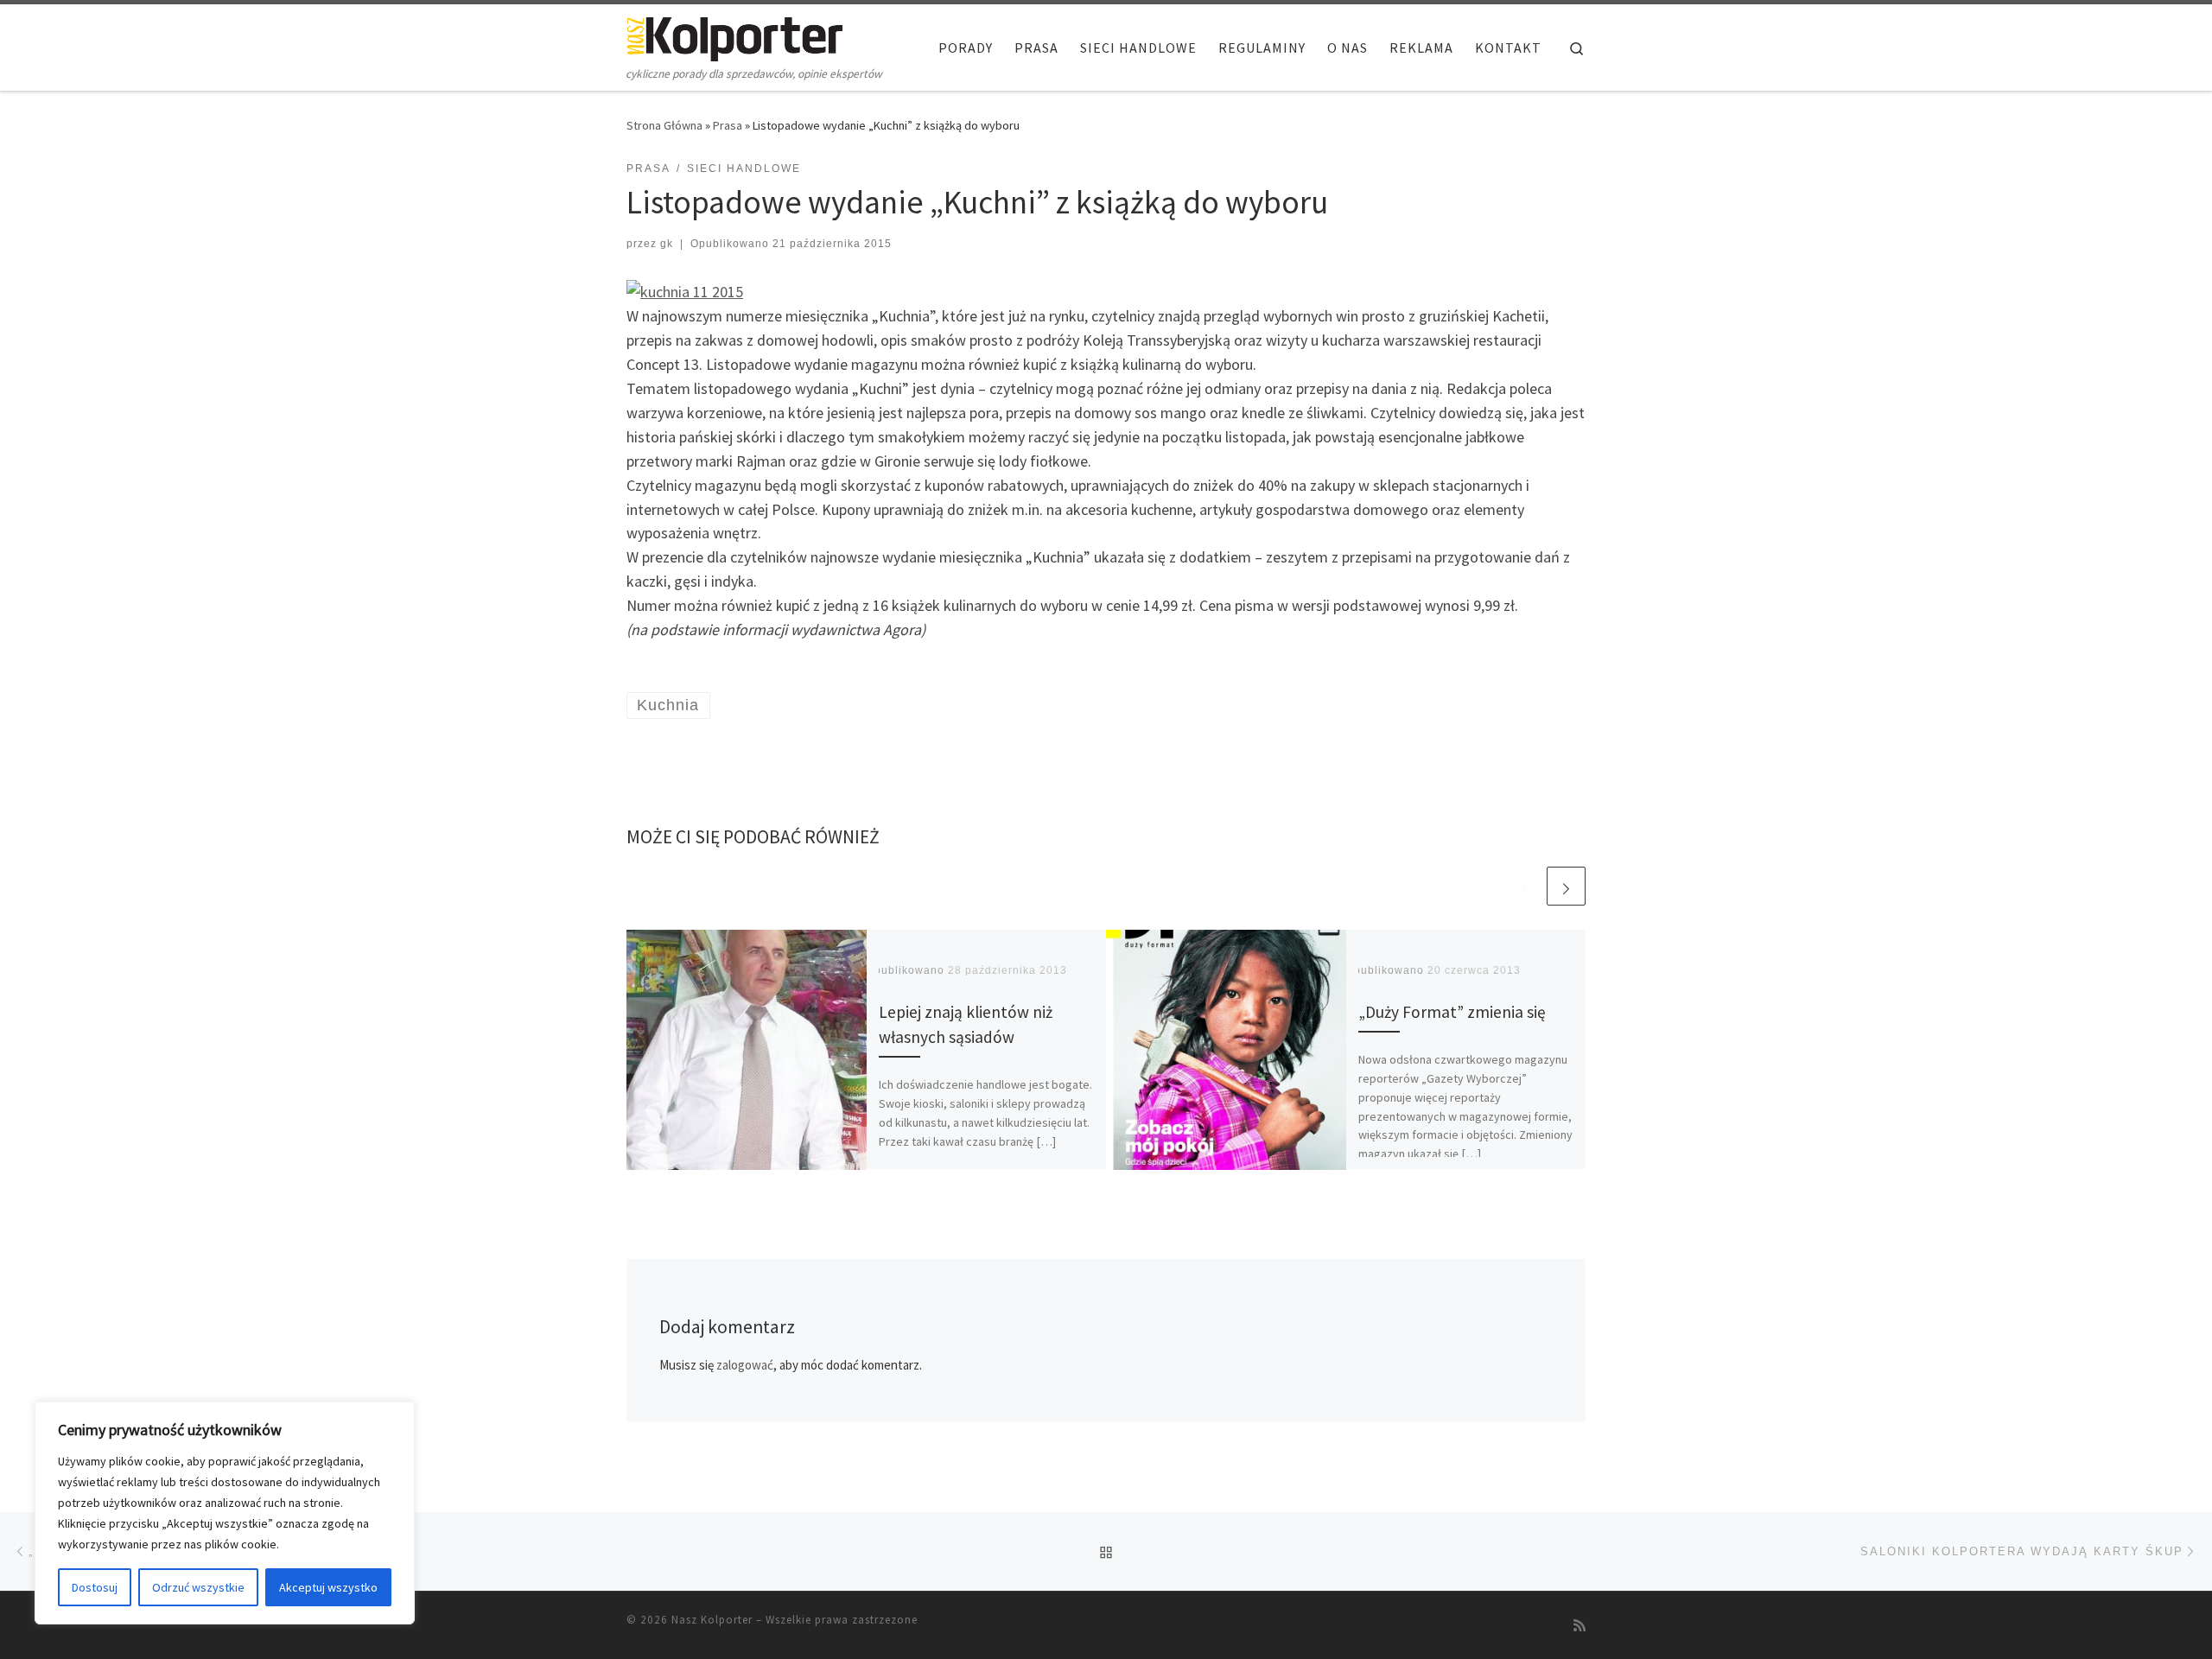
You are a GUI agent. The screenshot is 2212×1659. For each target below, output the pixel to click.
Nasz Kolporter (712, 1620)
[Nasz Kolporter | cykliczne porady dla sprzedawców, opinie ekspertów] (734, 36)
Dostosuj (95, 1587)
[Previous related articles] (1525, 886)
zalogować (745, 1365)
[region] (225, 1513)
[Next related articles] (1566, 886)
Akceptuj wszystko (328, 1587)
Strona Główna (664, 125)
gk (667, 244)
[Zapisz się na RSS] (1580, 1626)
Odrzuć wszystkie (198, 1587)
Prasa (728, 125)
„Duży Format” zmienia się (1452, 1013)
